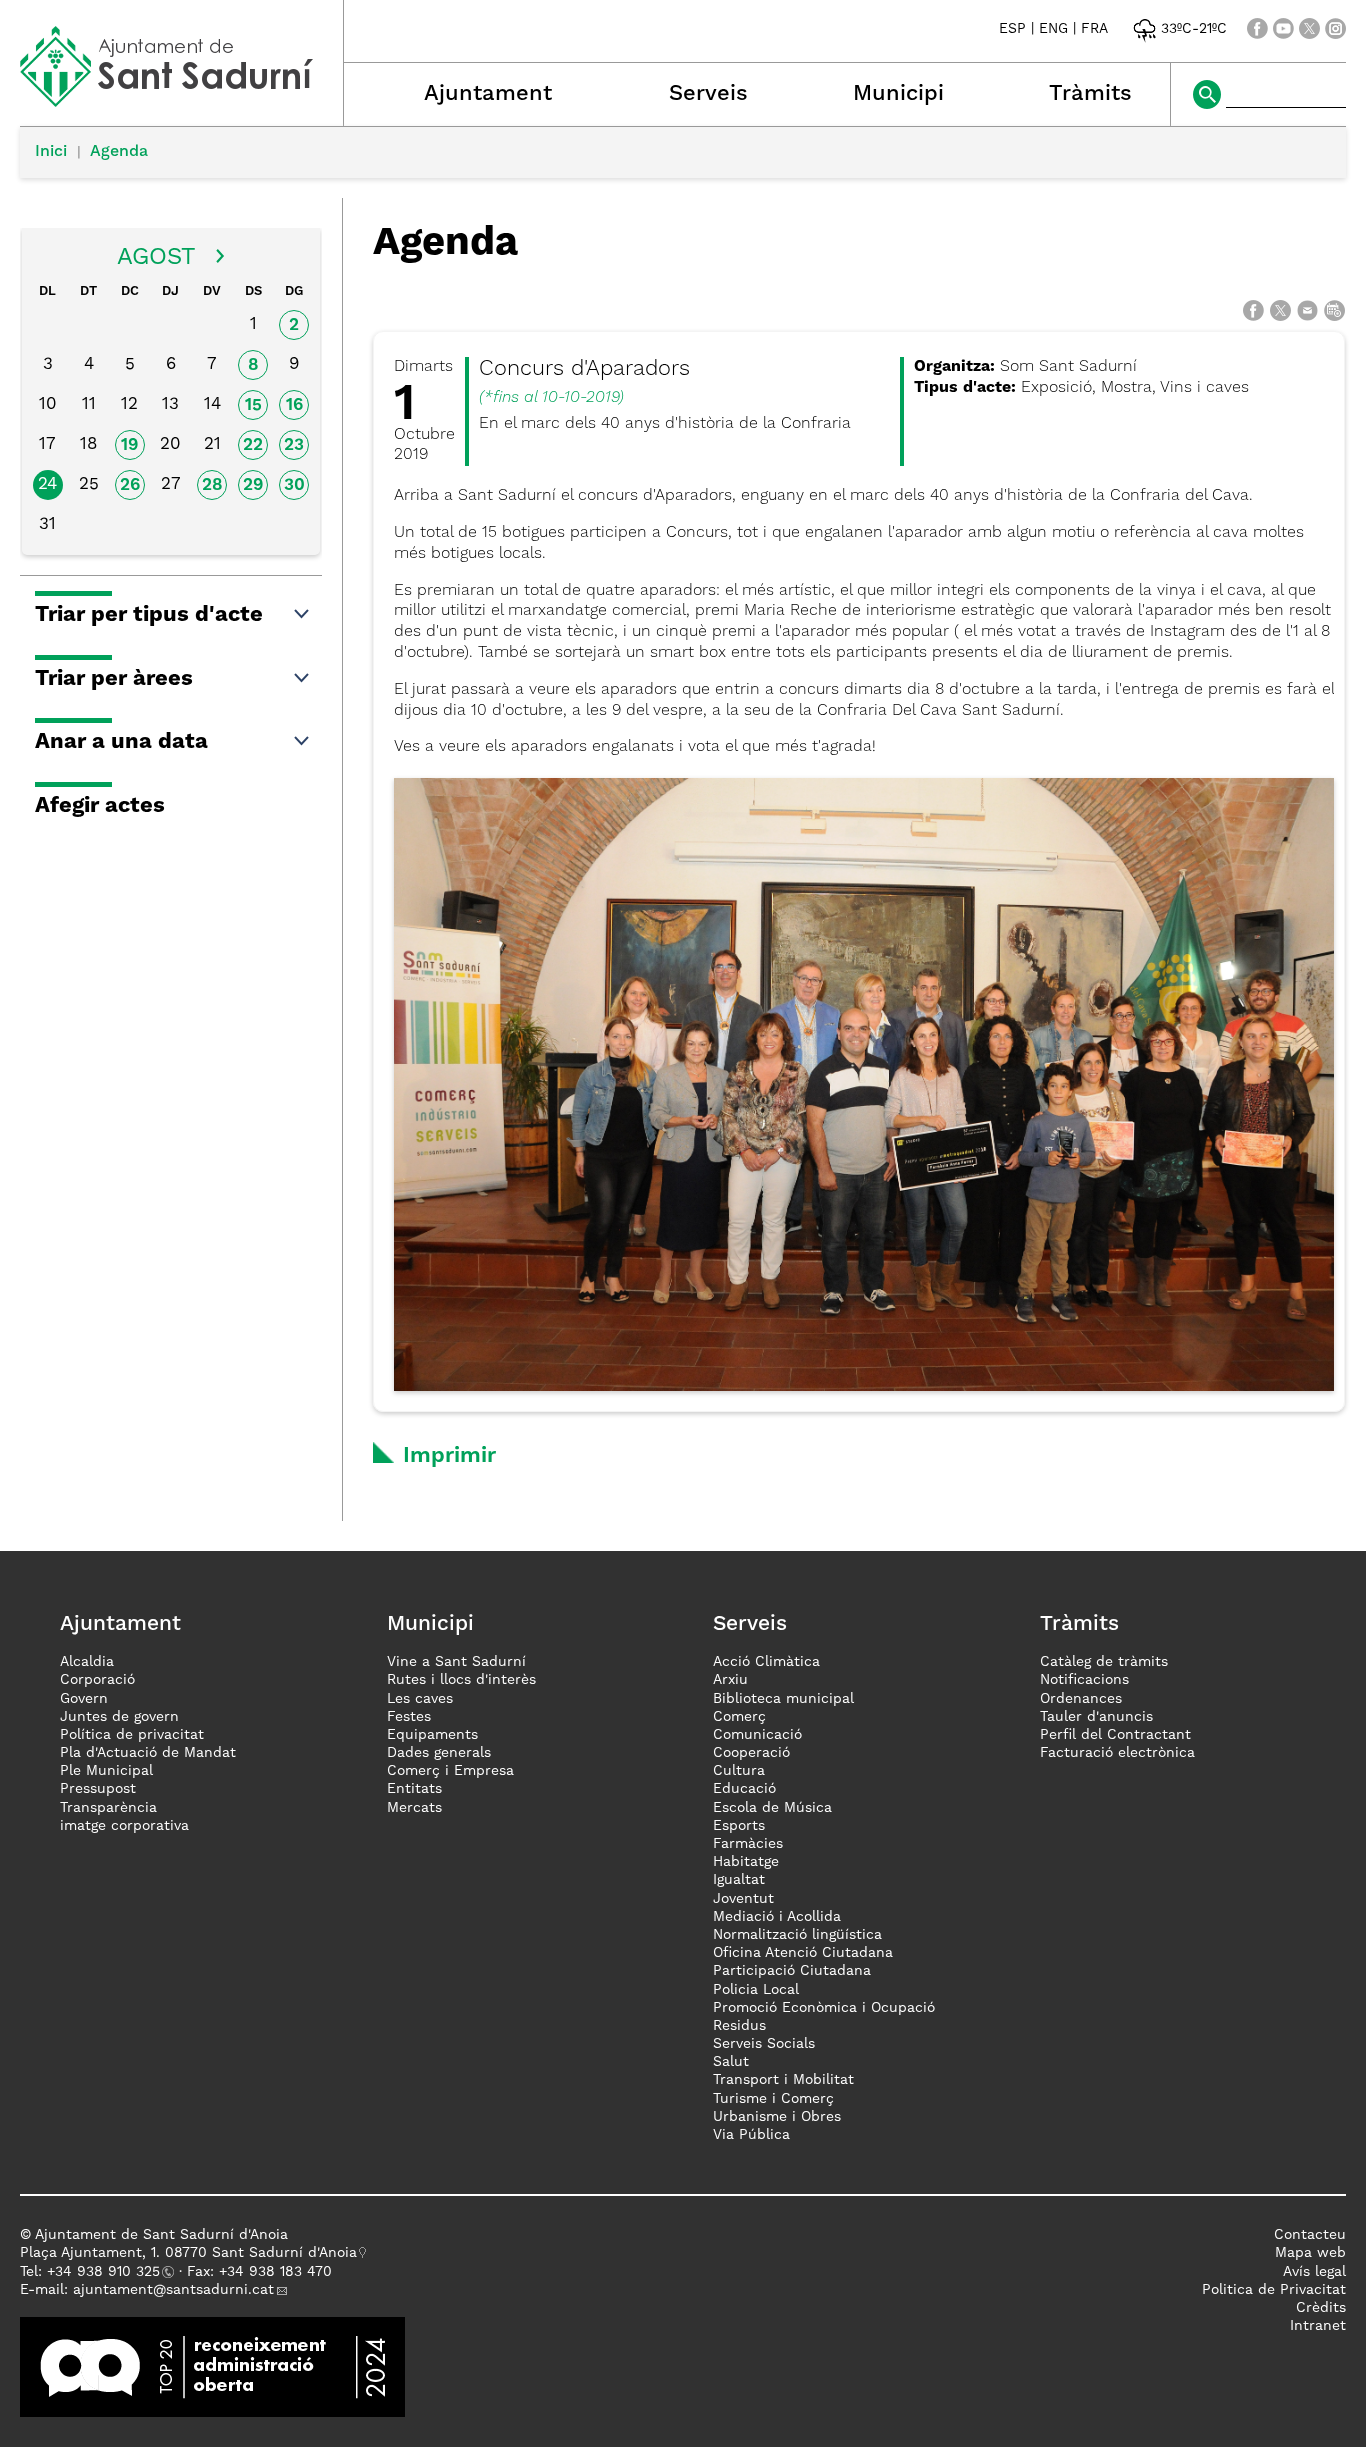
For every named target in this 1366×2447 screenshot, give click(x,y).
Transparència (108, 1808)
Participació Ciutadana (792, 1971)
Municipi (898, 94)
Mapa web (1310, 2253)
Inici (51, 152)
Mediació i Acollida (777, 1917)
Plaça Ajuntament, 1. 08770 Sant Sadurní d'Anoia (188, 2253)
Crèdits (1321, 2308)
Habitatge (746, 1862)
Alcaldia (87, 1662)
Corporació (97, 1680)
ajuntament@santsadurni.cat (173, 2290)
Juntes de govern (119, 1717)
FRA (1094, 29)
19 (129, 445)
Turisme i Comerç (773, 2099)
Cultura (739, 1771)
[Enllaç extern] (212, 2367)
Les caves (420, 1699)
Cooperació (751, 1753)
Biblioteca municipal (783, 1699)
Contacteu (1310, 2235)
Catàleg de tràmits (1104, 1662)
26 (130, 485)
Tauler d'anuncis (1096, 1717)
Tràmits (1090, 94)
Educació (744, 1789)
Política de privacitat (132, 1735)
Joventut (743, 1899)
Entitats (414, 1789)
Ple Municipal (106, 1771)
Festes (409, 1717)
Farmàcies (748, 1844)
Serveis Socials (764, 2044)
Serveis (708, 94)
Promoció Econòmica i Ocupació (824, 2008)
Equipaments (432, 1735)
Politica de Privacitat (1274, 2290)
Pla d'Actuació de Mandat (148, 1753)
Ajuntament (488, 94)
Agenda (119, 152)
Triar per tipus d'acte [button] (149, 615)
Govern (84, 1699)
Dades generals (439, 1753)
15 (253, 405)
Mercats (414, 1808)
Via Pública (751, 2135)
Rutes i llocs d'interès (461, 1680)
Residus (739, 2026)
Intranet (1318, 2326)
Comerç (739, 1717)
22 (253, 445)
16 (294, 405)
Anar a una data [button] (121, 742)
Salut (731, 2062)
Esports (739, 1826)
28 (212, 485)
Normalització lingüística (797, 1935)
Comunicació (757, 1735)
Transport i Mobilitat (783, 2080)
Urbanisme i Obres (777, 2117)
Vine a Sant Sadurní (456, 1662)
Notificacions (1084, 1680)
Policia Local (756, 1990)
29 (253, 485)
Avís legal (1314, 2272)
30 (294, 485)
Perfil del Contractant (1115, 1735)
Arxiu (730, 1680)
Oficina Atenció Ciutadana (803, 1953)
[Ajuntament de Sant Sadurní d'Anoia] (181, 100)
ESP (1012, 29)
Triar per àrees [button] (114, 679)
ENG (1053, 29)
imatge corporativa (124, 1826)
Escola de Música (772, 1808)
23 (294, 445)
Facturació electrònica (1117, 1753)
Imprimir (449, 1456)
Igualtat (739, 1880)
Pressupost (98, 1789)
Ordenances (1081, 1699)
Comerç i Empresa (450, 1771)
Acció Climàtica (766, 1662)
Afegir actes (100, 806)
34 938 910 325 (107, 2272)
